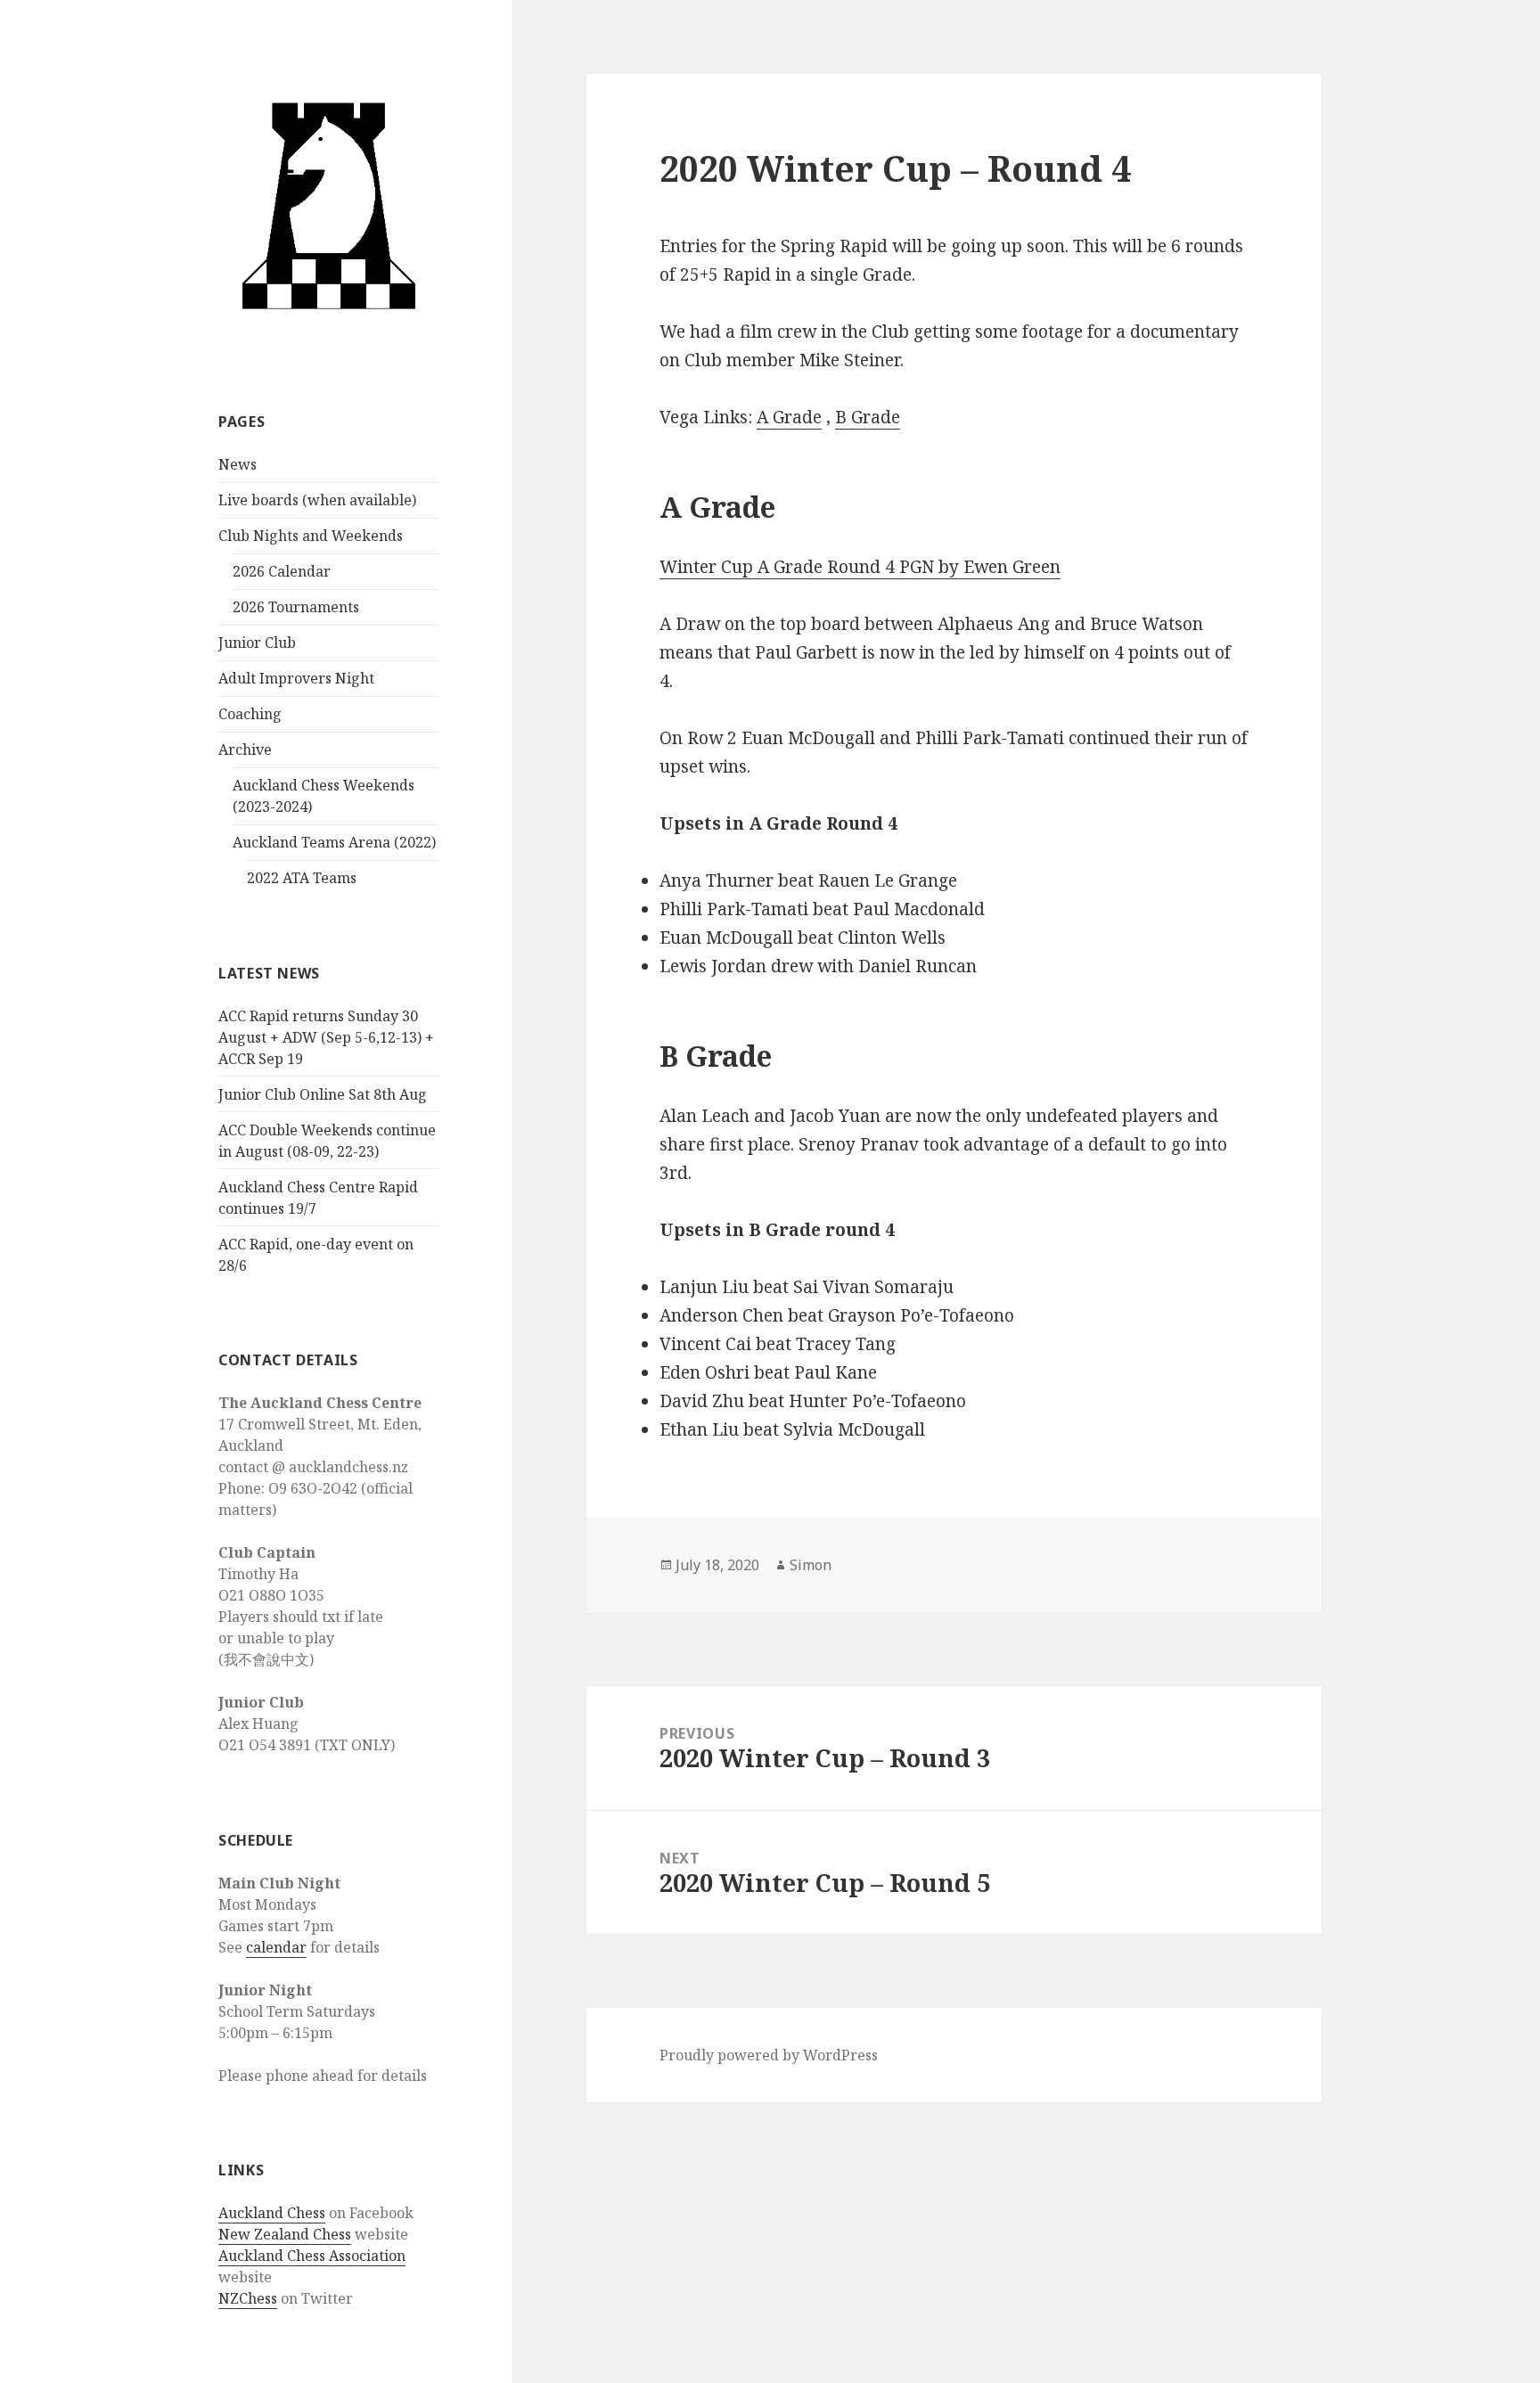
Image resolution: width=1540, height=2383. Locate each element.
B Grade (868, 417)
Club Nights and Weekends (311, 536)
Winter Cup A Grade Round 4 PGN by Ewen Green (860, 567)
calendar (276, 1947)
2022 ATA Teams (302, 878)
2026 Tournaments (296, 607)
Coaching (250, 714)
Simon (811, 1565)
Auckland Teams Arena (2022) (334, 842)
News (238, 464)
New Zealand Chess (285, 2234)
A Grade (789, 417)
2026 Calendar (282, 571)
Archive (245, 749)
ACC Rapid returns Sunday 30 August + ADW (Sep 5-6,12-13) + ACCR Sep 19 (326, 1037)
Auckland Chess (272, 2213)
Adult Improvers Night (296, 678)
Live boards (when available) (317, 500)
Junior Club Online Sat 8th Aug (323, 1094)
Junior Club (257, 643)
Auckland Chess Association (312, 2256)
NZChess (248, 2298)
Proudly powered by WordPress (769, 2055)
